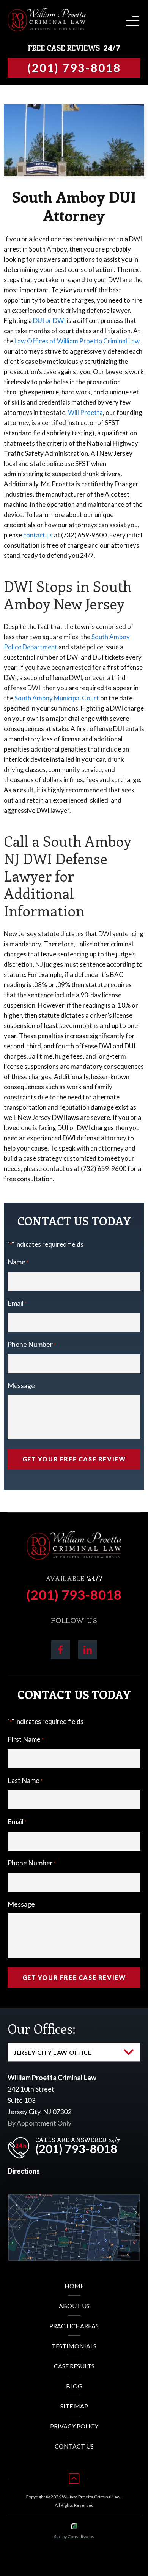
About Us (74, 2306)
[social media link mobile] (60, 1650)
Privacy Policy (74, 2426)
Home (74, 2286)
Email (17, 1303)
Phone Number (32, 1344)
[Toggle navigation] (131, 18)
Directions (24, 2171)
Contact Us (74, 2446)
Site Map (74, 2406)
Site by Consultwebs (74, 2536)
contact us (38, 535)
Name (18, 1262)
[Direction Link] (74, 2200)
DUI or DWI (49, 321)
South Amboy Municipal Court (57, 698)
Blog (74, 2386)
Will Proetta (85, 412)
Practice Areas (74, 2326)
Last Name (25, 1780)
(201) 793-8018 (74, 1595)
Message (21, 1385)
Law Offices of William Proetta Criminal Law (77, 341)
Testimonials (74, 2346)
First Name (26, 1739)
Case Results (74, 2366)
